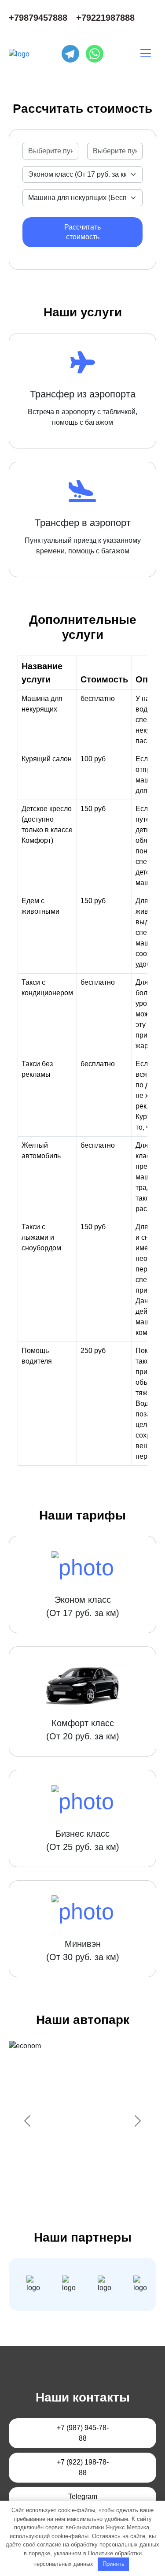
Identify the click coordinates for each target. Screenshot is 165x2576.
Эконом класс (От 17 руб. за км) (83, 1606)
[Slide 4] (91, 2183)
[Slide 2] (59, 2183)
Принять (114, 2564)
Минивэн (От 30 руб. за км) (83, 1950)
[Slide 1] (43, 2183)
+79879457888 (38, 18)
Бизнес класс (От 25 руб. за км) (83, 1840)
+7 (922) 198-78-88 (83, 2467)
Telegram (83, 2496)
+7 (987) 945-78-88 (83, 2433)
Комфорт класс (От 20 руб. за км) (83, 1730)
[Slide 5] (106, 2183)
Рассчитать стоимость (82, 232)
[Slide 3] (75, 2183)
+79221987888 (105, 18)
